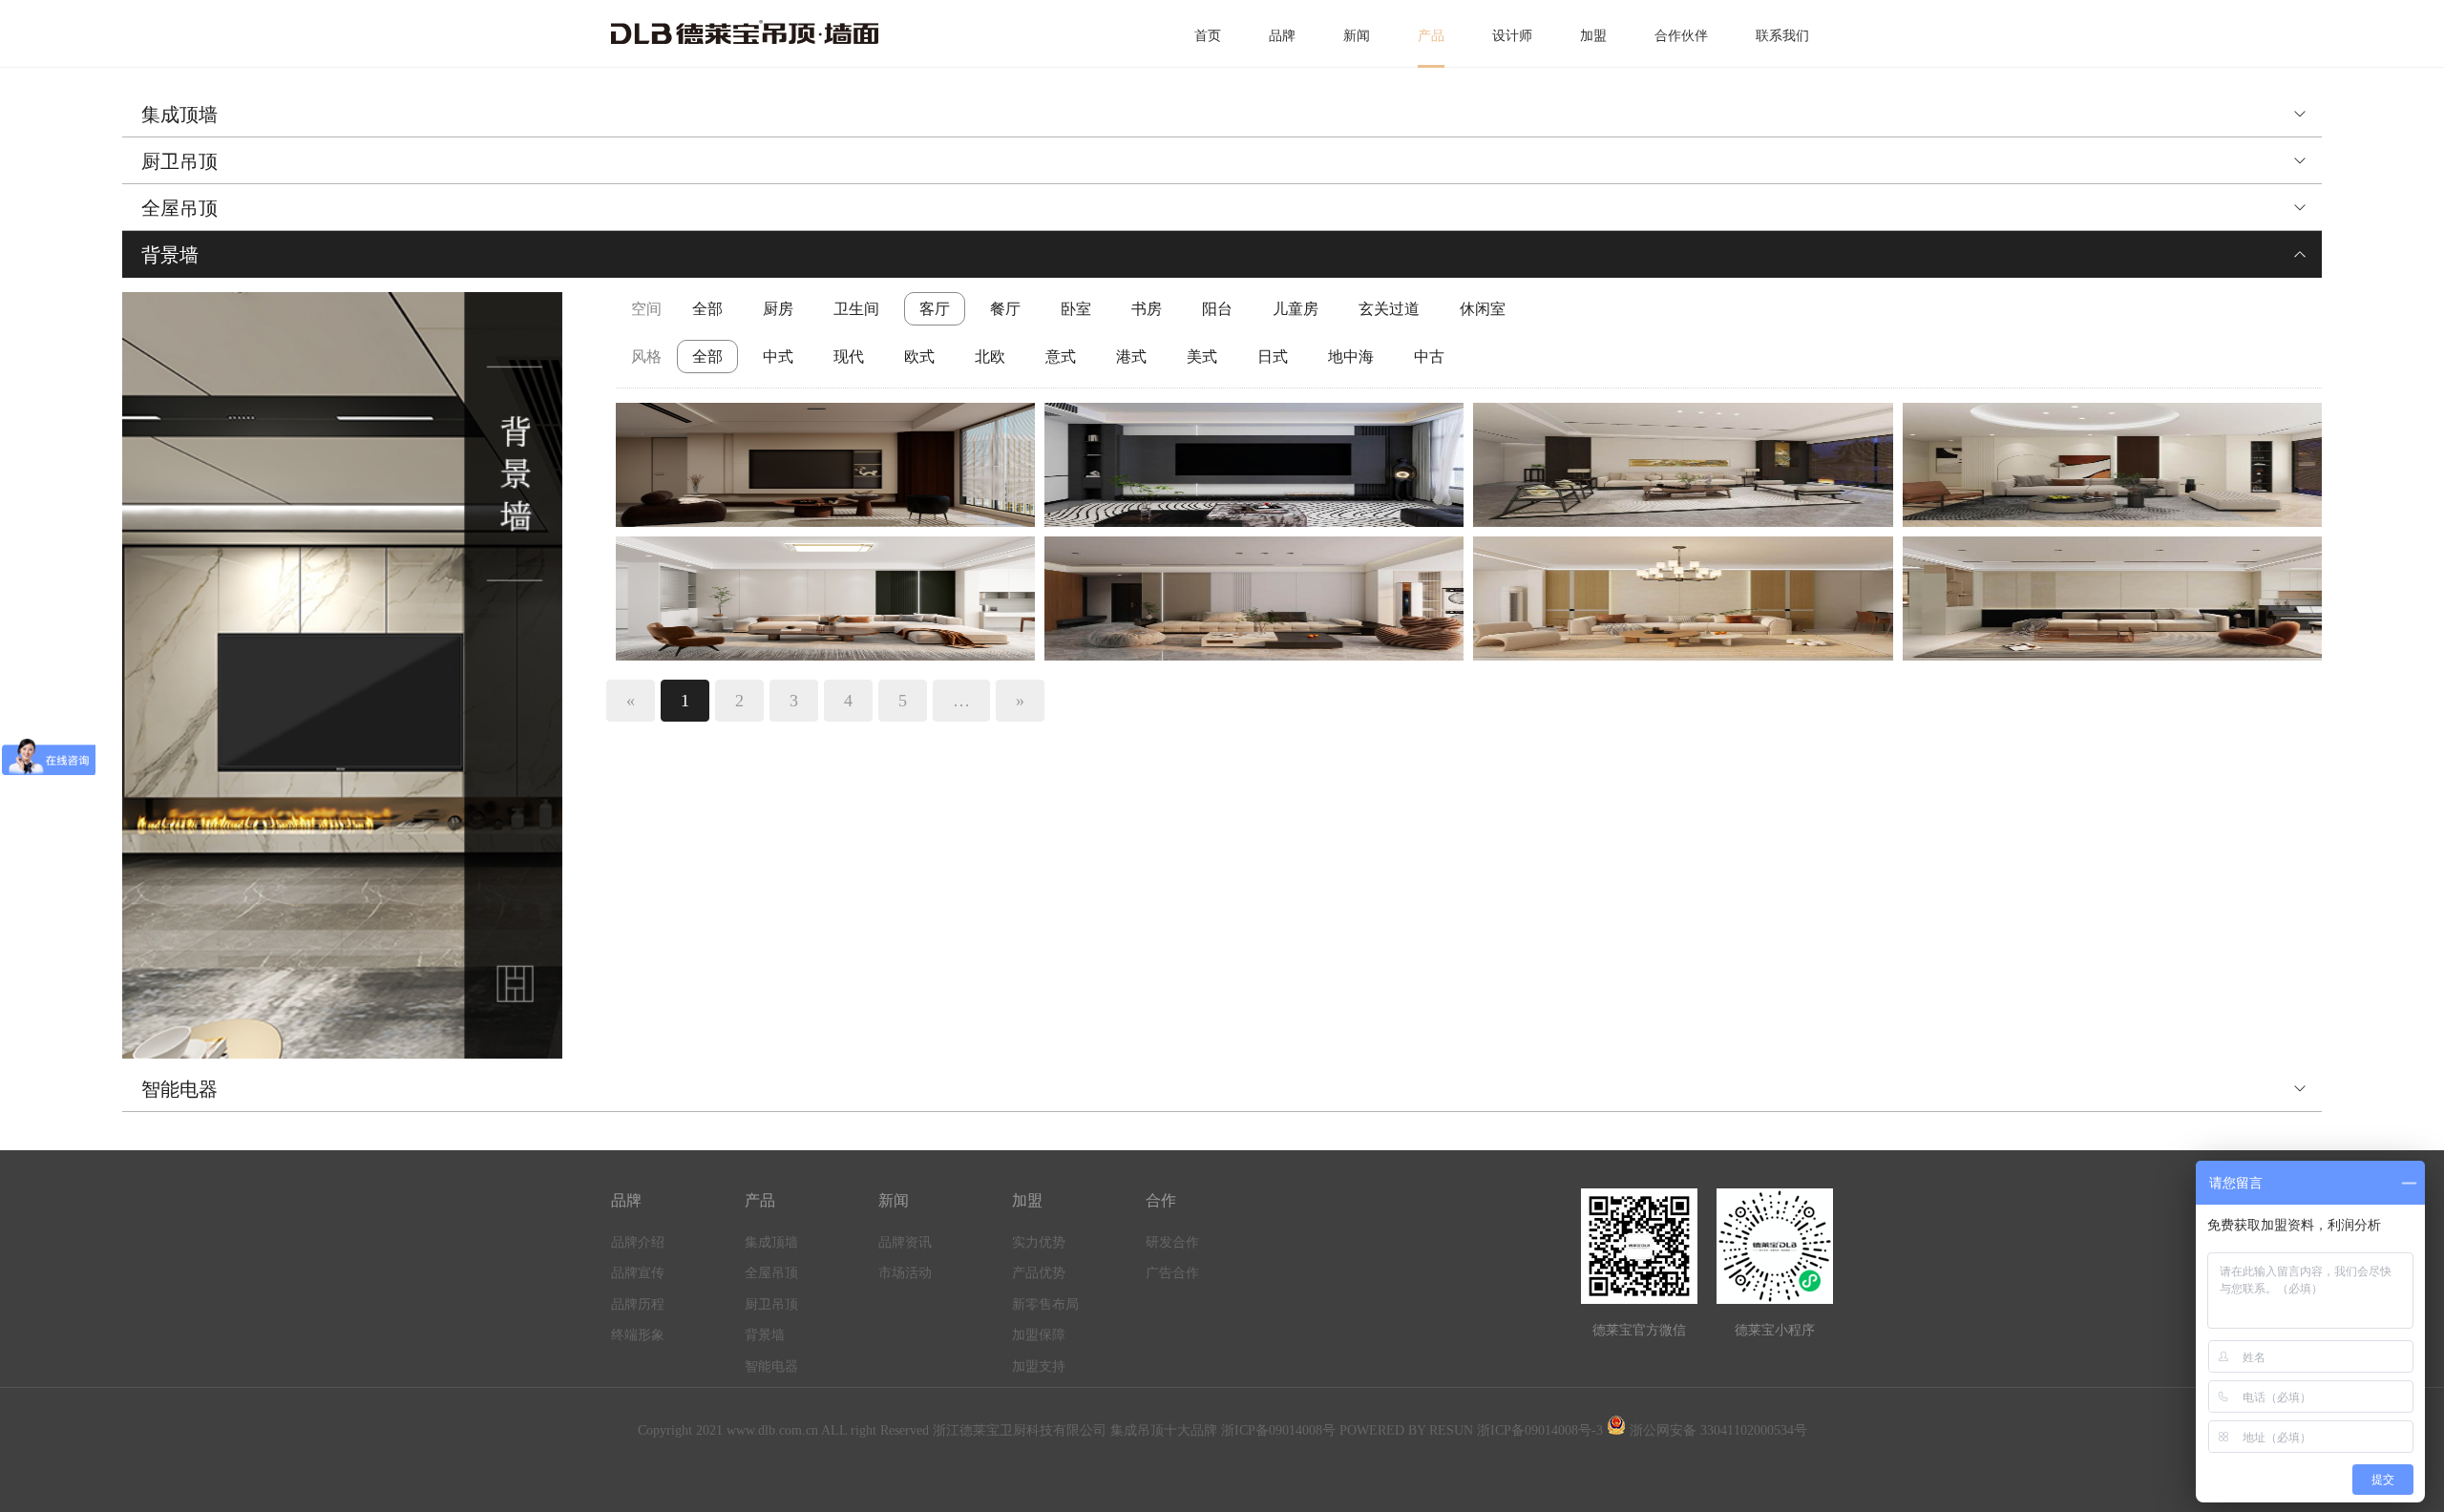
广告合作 (1172, 1273)
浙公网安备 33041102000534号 (1717, 1430)
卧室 (1076, 308)
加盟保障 (1039, 1335)
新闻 (1357, 36)
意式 (1061, 356)
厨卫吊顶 (179, 160)
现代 (849, 356)
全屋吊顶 (179, 207)
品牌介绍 (638, 1242)
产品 (1431, 36)
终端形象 (638, 1335)
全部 (707, 308)
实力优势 (1039, 1242)
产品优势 (1039, 1273)
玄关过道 (1389, 308)
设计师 (1512, 36)
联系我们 (1782, 36)
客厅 (935, 308)
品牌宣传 (638, 1273)
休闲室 (1483, 308)
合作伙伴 (1681, 36)
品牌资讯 (905, 1242)
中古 (1429, 356)
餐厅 (1005, 308)
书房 (1147, 308)
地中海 (1351, 356)
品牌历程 (638, 1304)
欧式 (919, 356)
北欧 (990, 356)
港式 (1131, 356)
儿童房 (1296, 308)
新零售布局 (1045, 1304)
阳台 (1217, 308)
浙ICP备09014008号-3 (1540, 1430)
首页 (1208, 36)
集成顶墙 (179, 114)
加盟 (1593, 36)
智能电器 (179, 1088)
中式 (778, 356)
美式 (1202, 356)
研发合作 (1172, 1242)
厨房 (778, 308)
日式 (1273, 356)
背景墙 (170, 254)
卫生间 (856, 308)
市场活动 (905, 1273)
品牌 (1282, 36)
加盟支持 (1039, 1366)
